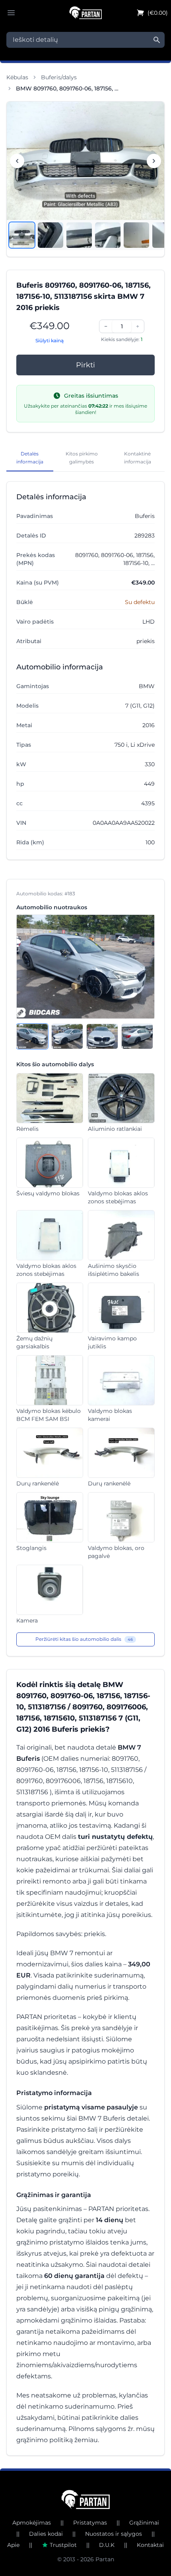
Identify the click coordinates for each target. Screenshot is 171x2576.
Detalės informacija (30, 458)
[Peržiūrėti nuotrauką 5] (136, 235)
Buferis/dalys (59, 77)
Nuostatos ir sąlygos (114, 2534)
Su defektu (140, 602)
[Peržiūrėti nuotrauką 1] (22, 235)
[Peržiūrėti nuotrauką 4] (108, 235)
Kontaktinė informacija (138, 458)
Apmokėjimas (32, 2523)
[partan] (86, 2499)
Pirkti (85, 365)
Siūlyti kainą (50, 340)
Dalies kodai (46, 2534)
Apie (13, 2545)
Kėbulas (17, 77)
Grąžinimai (144, 2523)
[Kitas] (154, 161)
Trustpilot (63, 2545)
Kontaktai (150, 2545)
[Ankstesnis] (17, 161)
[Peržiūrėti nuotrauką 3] (79, 235)
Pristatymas (90, 2523)
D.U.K (107, 2545)
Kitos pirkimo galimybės (82, 458)
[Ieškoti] (157, 40)
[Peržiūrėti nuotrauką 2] (51, 235)
